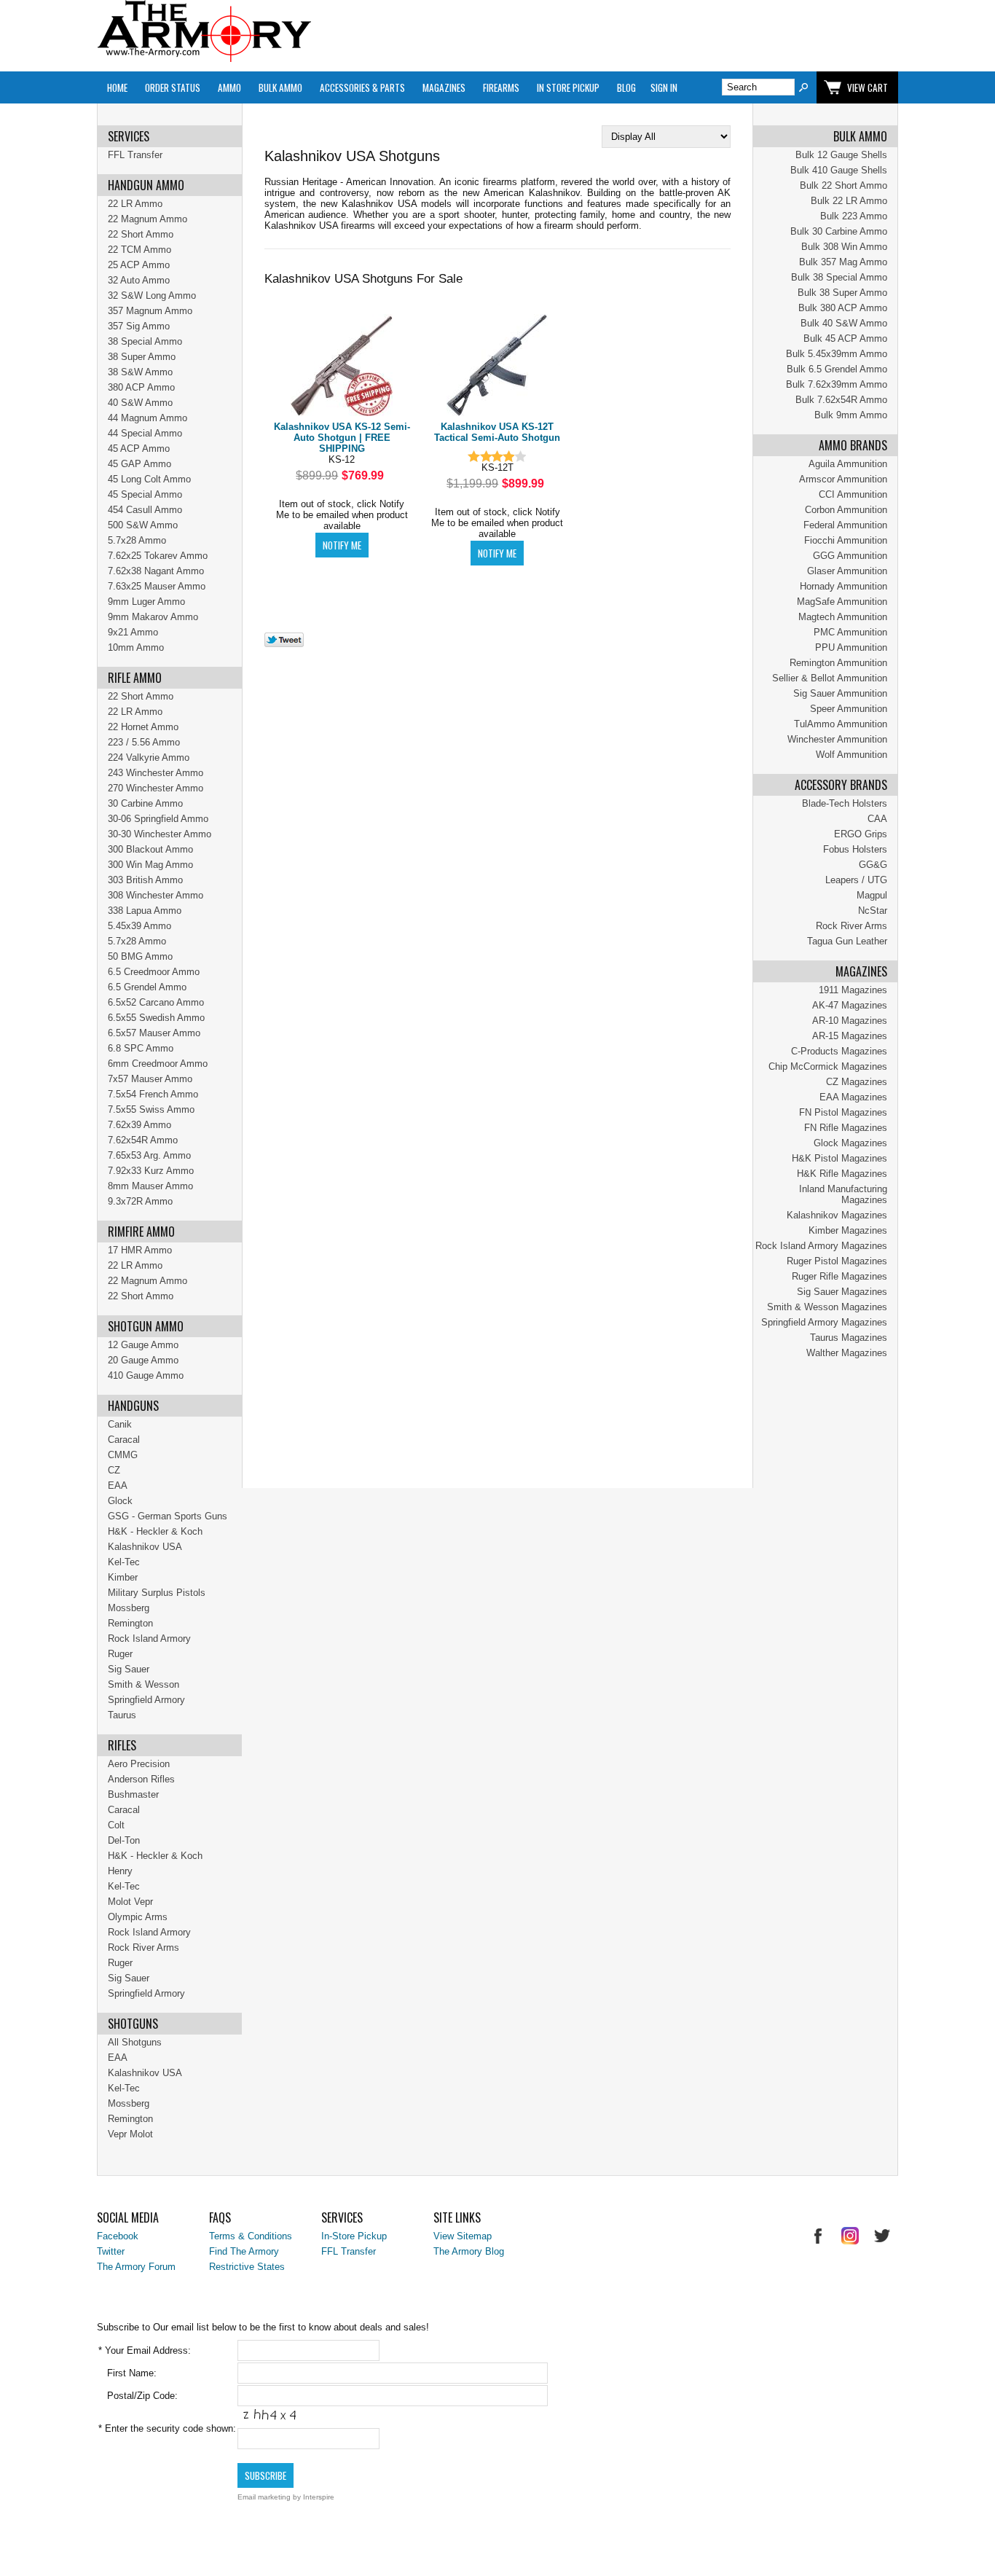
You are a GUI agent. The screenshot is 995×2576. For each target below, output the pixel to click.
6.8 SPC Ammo (141, 1048)
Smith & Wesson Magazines (827, 1307)
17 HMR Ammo (140, 1250)
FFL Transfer (135, 155)
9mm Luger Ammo (146, 602)
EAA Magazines (853, 1097)
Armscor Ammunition (843, 479)
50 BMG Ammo (140, 956)
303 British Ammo (145, 880)
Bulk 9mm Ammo (851, 415)
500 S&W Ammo (143, 525)
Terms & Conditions (251, 2236)
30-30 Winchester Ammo (160, 834)
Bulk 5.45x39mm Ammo (837, 354)
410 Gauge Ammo (146, 1375)
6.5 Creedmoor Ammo (154, 972)
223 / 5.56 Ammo (144, 742)
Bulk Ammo (280, 87)
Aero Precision (139, 1764)
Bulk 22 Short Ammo (843, 185)
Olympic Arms (138, 1917)
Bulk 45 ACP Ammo (845, 338)
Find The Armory (244, 2251)
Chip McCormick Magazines (828, 1066)
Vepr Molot (130, 2134)
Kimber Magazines (848, 1230)
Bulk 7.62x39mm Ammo (837, 384)
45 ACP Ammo (139, 449)
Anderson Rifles (141, 1779)
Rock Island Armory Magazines (821, 1246)
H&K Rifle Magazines (842, 1174)
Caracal (124, 1440)
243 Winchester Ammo (156, 773)
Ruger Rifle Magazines (839, 1276)
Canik (120, 1424)
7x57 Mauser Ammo (150, 1079)
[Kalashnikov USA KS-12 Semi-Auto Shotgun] (342, 366)
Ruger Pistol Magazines (837, 1261)
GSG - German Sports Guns (168, 1516)
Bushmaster (133, 1794)
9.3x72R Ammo (140, 1201)
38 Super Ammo (142, 357)
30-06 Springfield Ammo (158, 819)
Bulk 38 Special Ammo (839, 277)
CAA (877, 819)
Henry (120, 1871)
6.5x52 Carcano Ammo (156, 1002)
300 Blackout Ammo (150, 849)
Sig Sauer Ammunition (840, 693)
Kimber (123, 1577)
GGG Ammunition (850, 556)
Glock (120, 1501)
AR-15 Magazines (850, 1036)
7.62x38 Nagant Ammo (156, 571)
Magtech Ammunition (843, 617)
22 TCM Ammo (139, 250)
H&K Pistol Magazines (839, 1158)
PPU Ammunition (851, 647)
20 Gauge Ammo (143, 1360)
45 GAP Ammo (139, 464)
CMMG (123, 1455)
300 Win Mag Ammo (150, 865)
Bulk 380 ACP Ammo (843, 308)
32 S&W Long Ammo (152, 295)
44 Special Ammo (145, 433)
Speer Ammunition (849, 709)
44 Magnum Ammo (148, 418)
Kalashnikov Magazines (837, 1215)
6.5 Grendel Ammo (147, 987)
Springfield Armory (146, 1700)
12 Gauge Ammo (143, 1345)
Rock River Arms (852, 926)
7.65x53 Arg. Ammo (149, 1155)
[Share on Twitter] (284, 644)
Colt (116, 1825)
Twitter (111, 2251)
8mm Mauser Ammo (150, 1186)
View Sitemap (463, 2236)
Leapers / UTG (856, 880)
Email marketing (264, 2497)
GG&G (873, 865)
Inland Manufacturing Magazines (843, 1194)
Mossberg (129, 1608)
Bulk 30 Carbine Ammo (839, 231)
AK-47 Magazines (850, 1005)
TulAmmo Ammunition (841, 724)
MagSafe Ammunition (842, 602)
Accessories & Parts (362, 87)
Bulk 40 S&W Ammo (844, 323)
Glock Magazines (850, 1143)
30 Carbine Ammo (145, 803)
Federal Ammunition (845, 525)
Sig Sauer (129, 1669)
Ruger (120, 1654)
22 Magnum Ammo (148, 219)
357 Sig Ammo (139, 326)
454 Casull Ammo (145, 510)
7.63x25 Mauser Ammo (157, 586)
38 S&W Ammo (140, 372)
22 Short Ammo (141, 234)
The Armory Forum (136, 2267)
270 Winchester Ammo (156, 788)
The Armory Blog (469, 2251)
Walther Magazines (847, 1353)
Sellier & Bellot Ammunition (830, 678)
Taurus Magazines (849, 1338)
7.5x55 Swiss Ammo (151, 1109)
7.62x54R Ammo (143, 1140)
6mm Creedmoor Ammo (158, 1064)
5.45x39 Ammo (139, 926)
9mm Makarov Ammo (153, 617)
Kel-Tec (124, 1562)
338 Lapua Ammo (145, 911)
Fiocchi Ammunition (846, 540)
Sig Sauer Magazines (842, 1292)
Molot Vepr (130, 1902)
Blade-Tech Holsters (845, 803)
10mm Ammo (136, 647)
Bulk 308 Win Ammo (844, 247)
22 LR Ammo (135, 204)
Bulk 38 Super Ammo (842, 293)
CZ (114, 1470)
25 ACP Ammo (139, 265)
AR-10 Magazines (850, 1021)
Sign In (664, 87)
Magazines (444, 87)
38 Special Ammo (145, 341)
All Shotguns (135, 2042)
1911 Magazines (853, 990)
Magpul (872, 895)
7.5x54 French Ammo (153, 1094)
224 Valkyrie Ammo (149, 757)
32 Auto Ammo (139, 280)
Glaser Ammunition (847, 571)
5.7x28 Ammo (137, 540)
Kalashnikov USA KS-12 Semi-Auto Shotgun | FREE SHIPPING (342, 438)
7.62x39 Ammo (139, 1125)
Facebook (118, 2236)
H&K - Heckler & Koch (155, 1531)
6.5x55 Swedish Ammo (156, 1018)
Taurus (122, 1715)
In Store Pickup (568, 87)
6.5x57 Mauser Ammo (154, 1033)
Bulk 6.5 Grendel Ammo (837, 369)
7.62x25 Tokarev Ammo (158, 556)
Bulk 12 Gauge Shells (841, 155)
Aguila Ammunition (848, 464)
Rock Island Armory (149, 1639)
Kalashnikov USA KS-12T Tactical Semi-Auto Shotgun (497, 432)
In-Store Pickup (354, 2236)
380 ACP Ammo (141, 387)
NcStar (873, 911)
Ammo (229, 87)
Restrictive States (247, 2267)
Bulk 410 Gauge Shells (839, 170)
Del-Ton (124, 1840)
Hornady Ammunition (843, 586)
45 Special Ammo (145, 494)
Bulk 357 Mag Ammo (843, 262)
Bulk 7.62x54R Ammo (841, 400)
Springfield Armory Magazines (824, 1322)
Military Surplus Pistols (157, 1593)
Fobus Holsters (855, 849)
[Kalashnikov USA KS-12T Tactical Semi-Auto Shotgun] (497, 366)
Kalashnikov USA (145, 1547)
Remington (130, 1623)
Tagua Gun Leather (847, 941)
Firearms (501, 87)
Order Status (173, 87)
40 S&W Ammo (140, 403)
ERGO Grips (861, 834)
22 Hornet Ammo (143, 727)
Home (117, 87)
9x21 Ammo (133, 632)
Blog (626, 87)
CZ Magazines (857, 1082)
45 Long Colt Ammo (149, 479)
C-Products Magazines (839, 1051)
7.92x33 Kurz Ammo (151, 1171)
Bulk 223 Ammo (854, 216)
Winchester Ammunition (837, 739)
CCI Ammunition (853, 494)
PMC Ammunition (850, 632)
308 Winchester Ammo (156, 895)
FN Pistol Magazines (843, 1112)
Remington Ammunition (838, 663)
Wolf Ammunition (852, 755)
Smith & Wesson (143, 1684)
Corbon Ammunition (846, 510)
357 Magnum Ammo (150, 311)
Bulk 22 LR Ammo (849, 201)
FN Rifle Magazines (846, 1128)
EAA (118, 1485)
